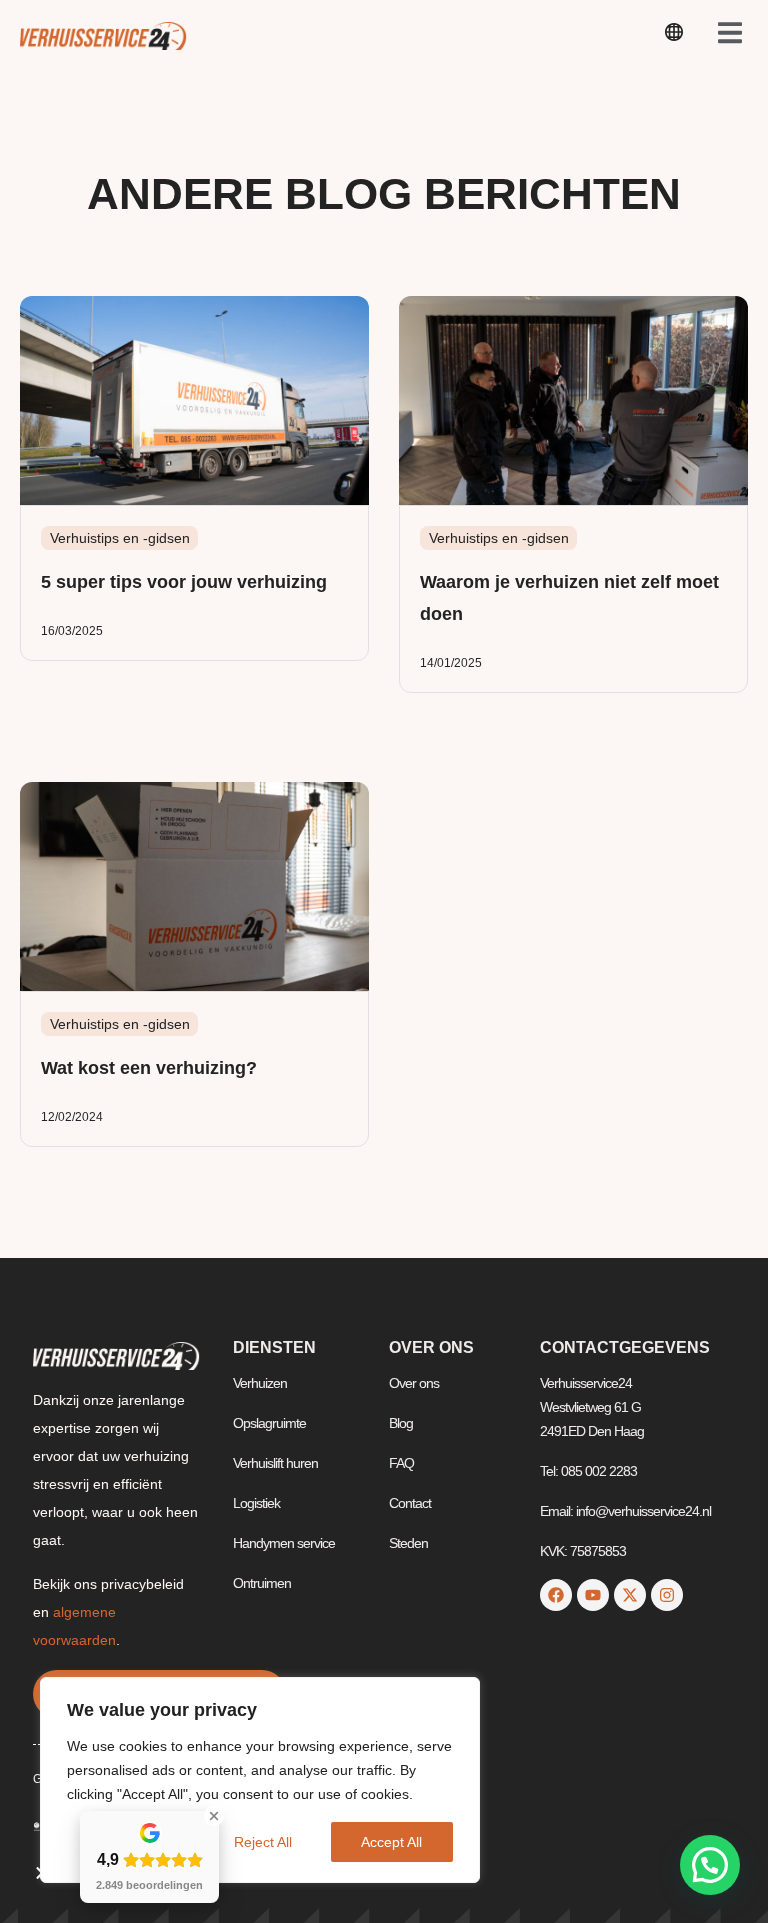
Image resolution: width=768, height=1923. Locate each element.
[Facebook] (556, 1595)
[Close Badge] (214, 1816)
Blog (401, 1423)
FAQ (401, 1463)
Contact (410, 1503)
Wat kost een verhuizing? (149, 1068)
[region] (260, 1780)
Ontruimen (262, 1583)
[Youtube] (593, 1595)
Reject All (263, 1842)
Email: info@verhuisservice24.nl (625, 1511)
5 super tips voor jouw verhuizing (184, 582)
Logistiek (256, 1503)
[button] (710, 1865)
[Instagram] (667, 1595)
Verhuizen (260, 1383)
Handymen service (284, 1543)
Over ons (414, 1383)
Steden (408, 1543)
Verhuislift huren (275, 1463)
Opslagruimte (269, 1423)
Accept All (391, 1842)
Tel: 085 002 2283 (588, 1471)
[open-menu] (674, 35)
